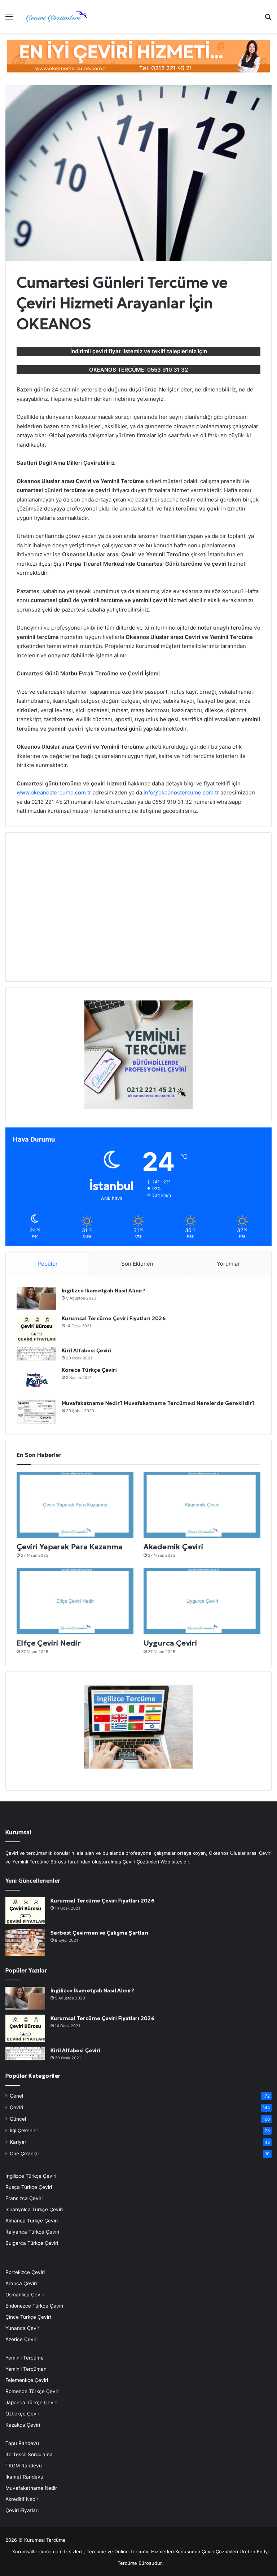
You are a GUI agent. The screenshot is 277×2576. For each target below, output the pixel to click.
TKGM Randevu (24, 2466)
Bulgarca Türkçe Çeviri (32, 2243)
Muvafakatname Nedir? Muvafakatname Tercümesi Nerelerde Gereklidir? (158, 1403)
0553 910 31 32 (168, 370)
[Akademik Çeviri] (202, 1505)
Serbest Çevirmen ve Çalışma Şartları (99, 1933)
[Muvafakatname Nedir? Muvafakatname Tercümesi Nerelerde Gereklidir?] (36, 1412)
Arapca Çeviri (21, 2283)
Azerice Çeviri (21, 2339)
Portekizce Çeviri (25, 2272)
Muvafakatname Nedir (31, 2488)
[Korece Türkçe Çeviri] (36, 1380)
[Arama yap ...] (268, 19)
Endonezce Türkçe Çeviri (34, 2306)
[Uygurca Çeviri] (202, 1601)
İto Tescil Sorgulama (29, 2454)
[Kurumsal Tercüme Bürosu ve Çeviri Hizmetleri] (56, 16)
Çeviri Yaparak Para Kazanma (70, 1547)
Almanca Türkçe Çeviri (32, 2221)
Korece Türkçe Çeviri (89, 1370)
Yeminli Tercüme (25, 2358)
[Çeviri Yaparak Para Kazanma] (75, 1505)
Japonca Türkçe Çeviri (31, 2402)
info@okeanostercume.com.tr (181, 792)
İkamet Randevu (24, 2477)
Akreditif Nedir (22, 2499)
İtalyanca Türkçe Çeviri (32, 2232)
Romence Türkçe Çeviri (32, 2391)
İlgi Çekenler (24, 2130)
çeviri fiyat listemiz (117, 351)
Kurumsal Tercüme (45, 2540)
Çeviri (16, 2107)
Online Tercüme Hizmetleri (145, 2551)
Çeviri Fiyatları (22, 2510)
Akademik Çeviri (173, 1547)
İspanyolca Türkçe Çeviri (34, 2209)
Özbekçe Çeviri (23, 2414)
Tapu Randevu (22, 2443)
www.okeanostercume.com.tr (54, 792)
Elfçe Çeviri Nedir (49, 1643)
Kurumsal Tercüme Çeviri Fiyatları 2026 (114, 1318)
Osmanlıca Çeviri (25, 2295)
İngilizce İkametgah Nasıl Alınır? (104, 1291)
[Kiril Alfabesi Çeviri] (36, 1354)
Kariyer (18, 2142)
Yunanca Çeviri (23, 2328)
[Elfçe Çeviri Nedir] (75, 1601)
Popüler (48, 1264)
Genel (16, 2096)
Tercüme (96, 2551)
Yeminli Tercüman (26, 2369)
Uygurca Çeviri (170, 1643)
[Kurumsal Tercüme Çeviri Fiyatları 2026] (36, 1328)
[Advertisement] (138, 911)
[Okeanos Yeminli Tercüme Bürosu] (138, 56)
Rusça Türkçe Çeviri (29, 2187)
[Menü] (9, 19)
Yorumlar (228, 1264)
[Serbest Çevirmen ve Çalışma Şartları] (25, 1942)
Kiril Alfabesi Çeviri (87, 1350)
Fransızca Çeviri (24, 2198)
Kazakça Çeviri (23, 2425)
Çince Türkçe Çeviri (28, 2317)
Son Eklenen (137, 1264)
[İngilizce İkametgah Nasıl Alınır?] (36, 1298)
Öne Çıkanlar (25, 2154)
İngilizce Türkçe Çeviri (31, 2176)
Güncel (18, 2119)
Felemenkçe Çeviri (27, 2380)
